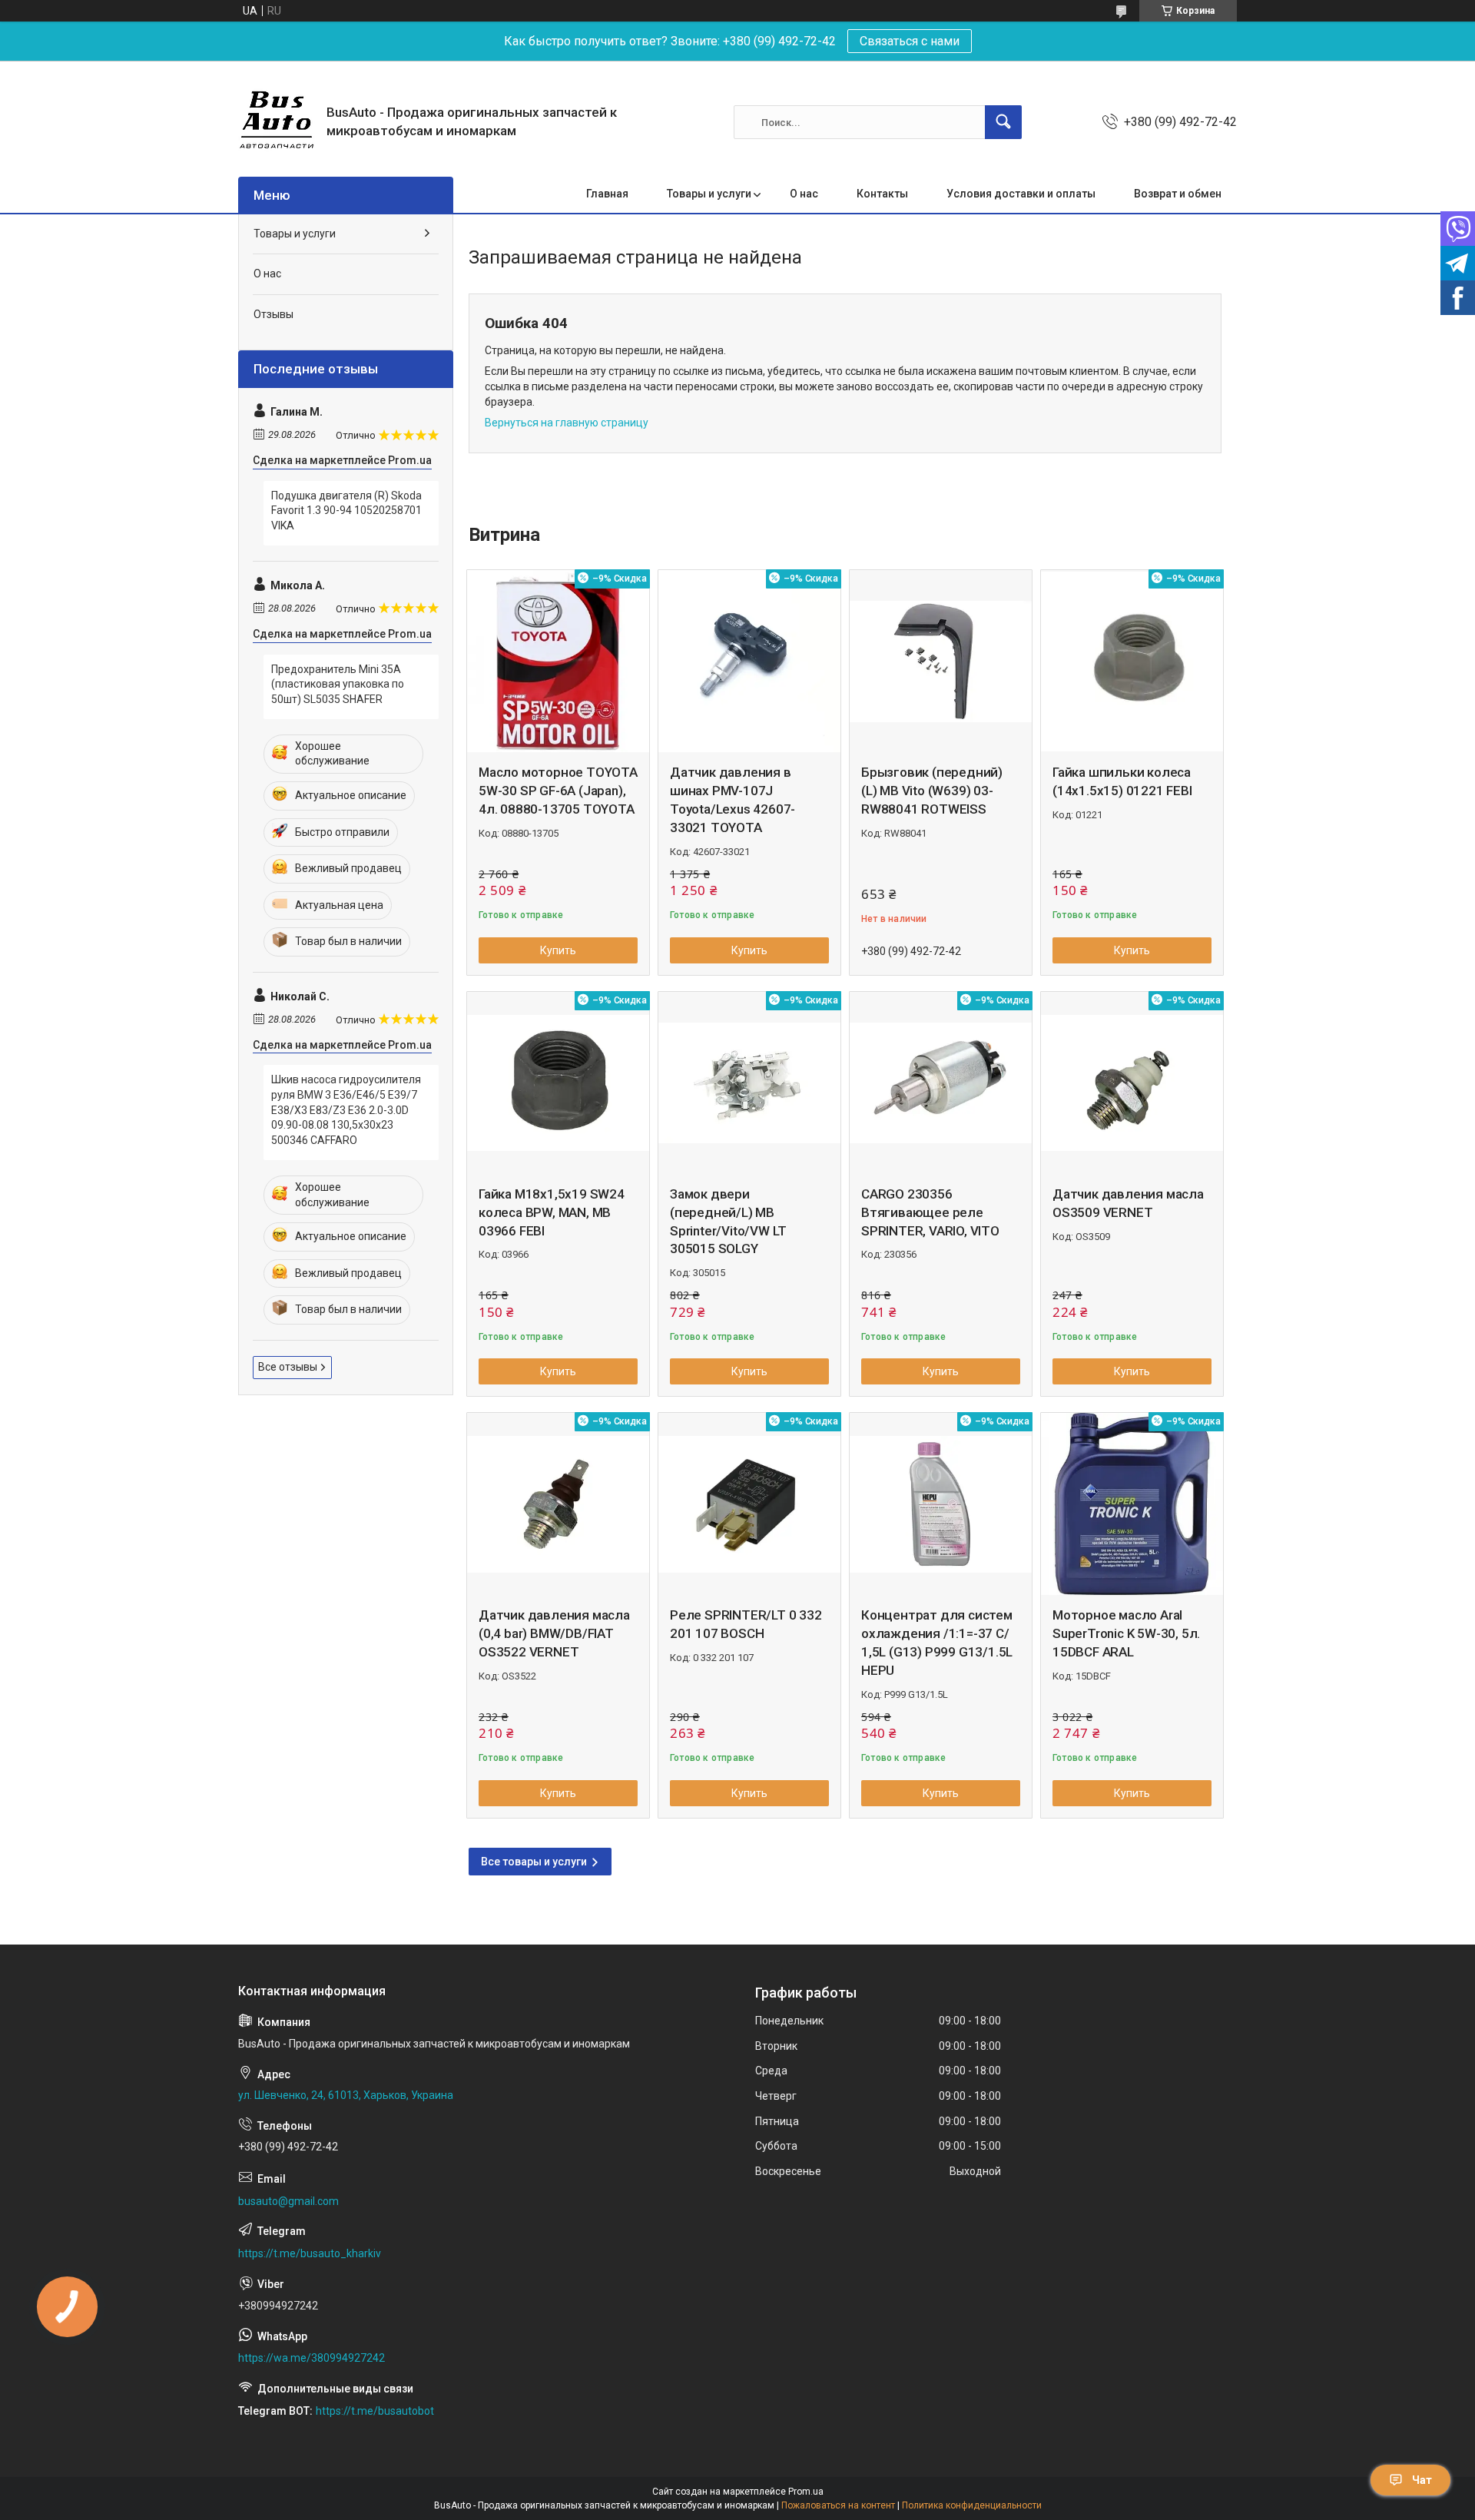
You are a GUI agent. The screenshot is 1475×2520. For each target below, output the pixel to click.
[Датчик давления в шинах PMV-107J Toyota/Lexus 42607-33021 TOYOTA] (749, 661)
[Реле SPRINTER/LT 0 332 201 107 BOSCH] (749, 1504)
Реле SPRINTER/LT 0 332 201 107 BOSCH (746, 1624)
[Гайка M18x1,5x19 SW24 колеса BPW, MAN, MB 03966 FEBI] (558, 1083)
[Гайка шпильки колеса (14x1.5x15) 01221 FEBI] (1132, 661)
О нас (804, 194)
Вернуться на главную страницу (567, 423)
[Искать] (1003, 122)
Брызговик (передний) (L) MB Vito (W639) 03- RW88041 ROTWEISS (932, 791)
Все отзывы (288, 1367)
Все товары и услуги (534, 1862)
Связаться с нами (910, 41)
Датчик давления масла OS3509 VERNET (1128, 1203)
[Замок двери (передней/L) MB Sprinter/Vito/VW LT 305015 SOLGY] (749, 1083)
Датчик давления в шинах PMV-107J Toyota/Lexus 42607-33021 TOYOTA (733, 799)
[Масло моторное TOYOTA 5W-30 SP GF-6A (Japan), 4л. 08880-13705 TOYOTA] (558, 661)
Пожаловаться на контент (838, 2505)
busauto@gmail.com (288, 2201)
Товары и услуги (709, 194)
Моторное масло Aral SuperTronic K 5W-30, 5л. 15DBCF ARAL (1126, 1633)
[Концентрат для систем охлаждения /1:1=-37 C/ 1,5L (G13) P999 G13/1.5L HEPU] (941, 1504)
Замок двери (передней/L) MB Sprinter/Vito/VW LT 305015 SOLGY (728, 1221)
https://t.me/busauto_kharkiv (310, 2253)
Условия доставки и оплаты (1021, 194)
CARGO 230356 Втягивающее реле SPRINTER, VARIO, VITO (930, 1212)
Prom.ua (806, 2492)
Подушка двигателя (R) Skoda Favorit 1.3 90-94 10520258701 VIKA (346, 511)
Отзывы (273, 314)
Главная (607, 194)
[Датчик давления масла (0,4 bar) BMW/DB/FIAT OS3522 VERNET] (558, 1504)
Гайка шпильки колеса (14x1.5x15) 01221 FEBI (1122, 781)
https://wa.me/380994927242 (312, 2358)
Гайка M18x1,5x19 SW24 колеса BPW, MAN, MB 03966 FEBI (552, 1212)
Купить (558, 950)
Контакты (882, 194)
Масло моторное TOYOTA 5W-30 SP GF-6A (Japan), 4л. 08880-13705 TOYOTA (558, 791)
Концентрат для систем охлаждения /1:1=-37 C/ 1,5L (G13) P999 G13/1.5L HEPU (937, 1642)
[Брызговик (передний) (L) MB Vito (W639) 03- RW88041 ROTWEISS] (941, 661)
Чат (1422, 2480)
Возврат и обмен (1178, 194)
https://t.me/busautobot (375, 2411)
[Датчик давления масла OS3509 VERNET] (1132, 1083)
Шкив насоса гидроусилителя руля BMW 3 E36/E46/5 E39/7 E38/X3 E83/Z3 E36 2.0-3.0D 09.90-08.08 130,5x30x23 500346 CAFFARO (346, 1109)
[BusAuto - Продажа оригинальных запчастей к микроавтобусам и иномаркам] (277, 122)
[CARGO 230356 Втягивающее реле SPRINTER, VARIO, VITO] (941, 1083)
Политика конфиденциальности (972, 2505)
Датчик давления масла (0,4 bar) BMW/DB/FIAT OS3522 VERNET (554, 1633)
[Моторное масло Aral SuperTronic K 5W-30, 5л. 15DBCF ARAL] (1132, 1504)
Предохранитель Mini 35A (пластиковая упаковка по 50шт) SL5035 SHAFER (338, 684)
